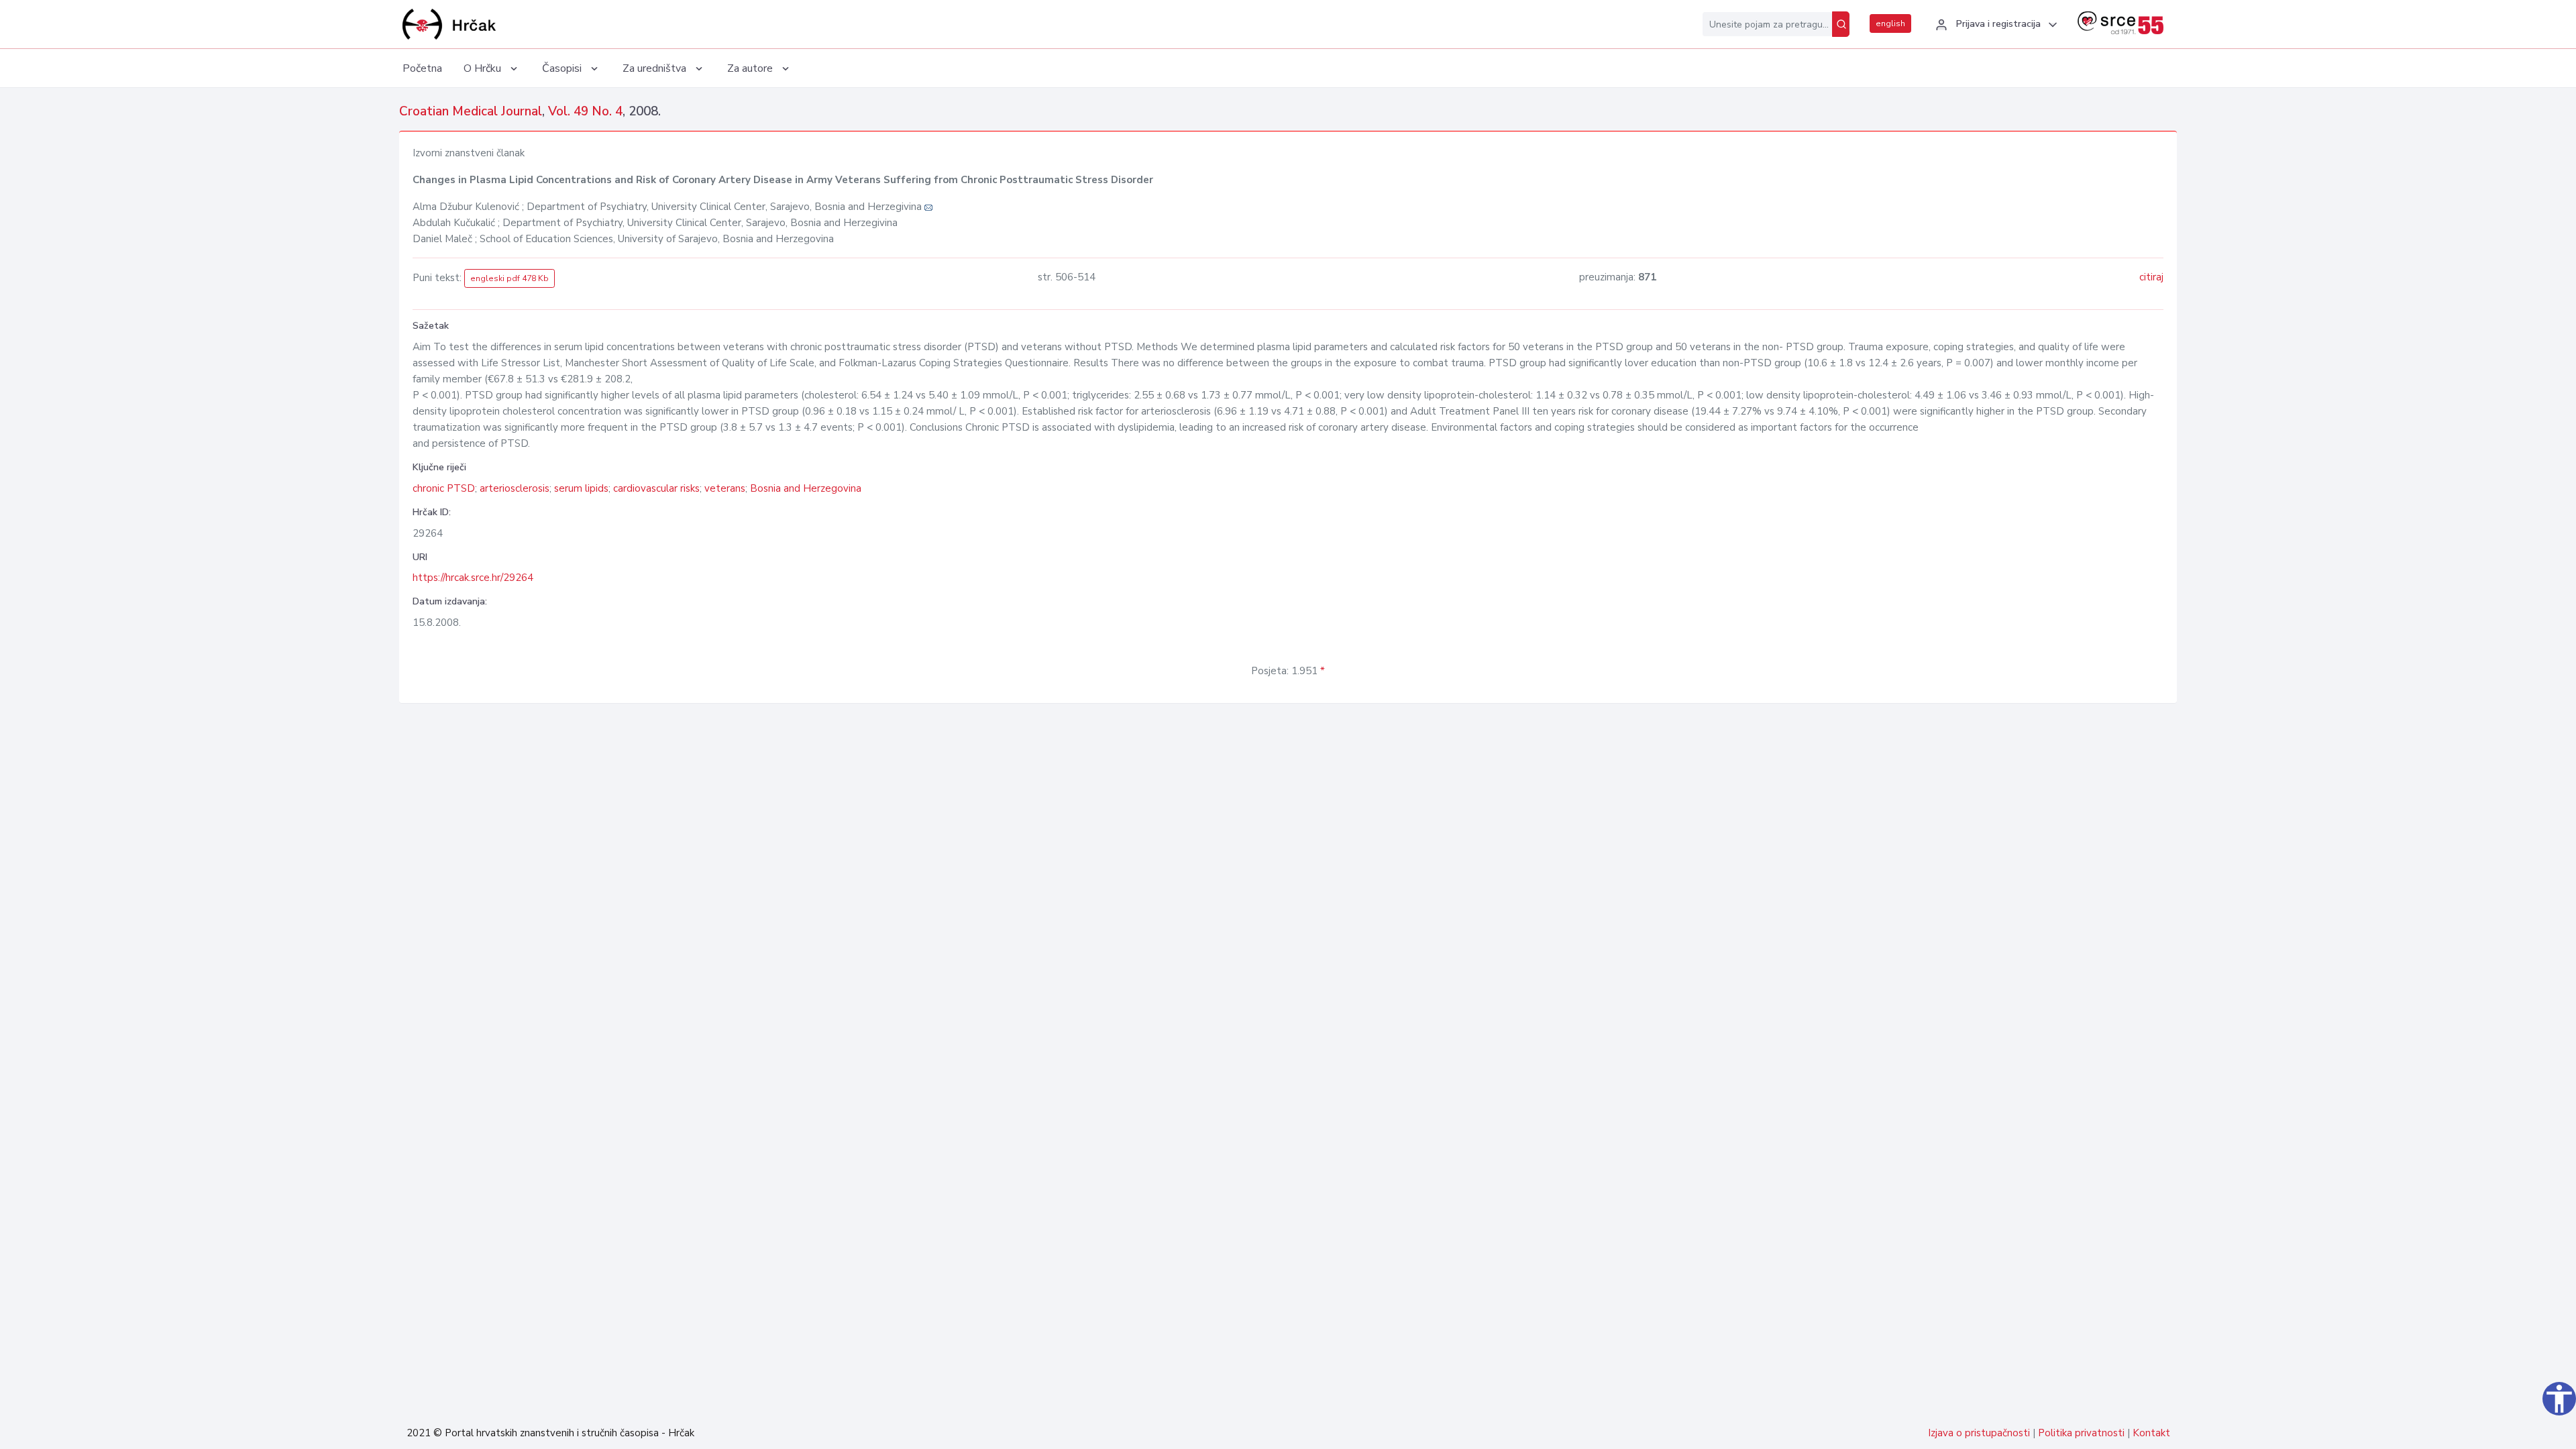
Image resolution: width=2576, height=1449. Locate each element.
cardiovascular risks (656, 488)
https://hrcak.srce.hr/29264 (473, 578)
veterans (725, 488)
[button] (1994, 25)
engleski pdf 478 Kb (509, 278)
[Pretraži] (1841, 24)
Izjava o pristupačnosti (1979, 1433)
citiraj (2151, 277)
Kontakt (2151, 1433)
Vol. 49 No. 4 (585, 111)
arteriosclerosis (515, 488)
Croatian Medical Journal (471, 111)
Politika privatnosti (2081, 1433)
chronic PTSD (444, 488)
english (1890, 23)
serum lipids (581, 488)
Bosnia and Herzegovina (806, 488)
